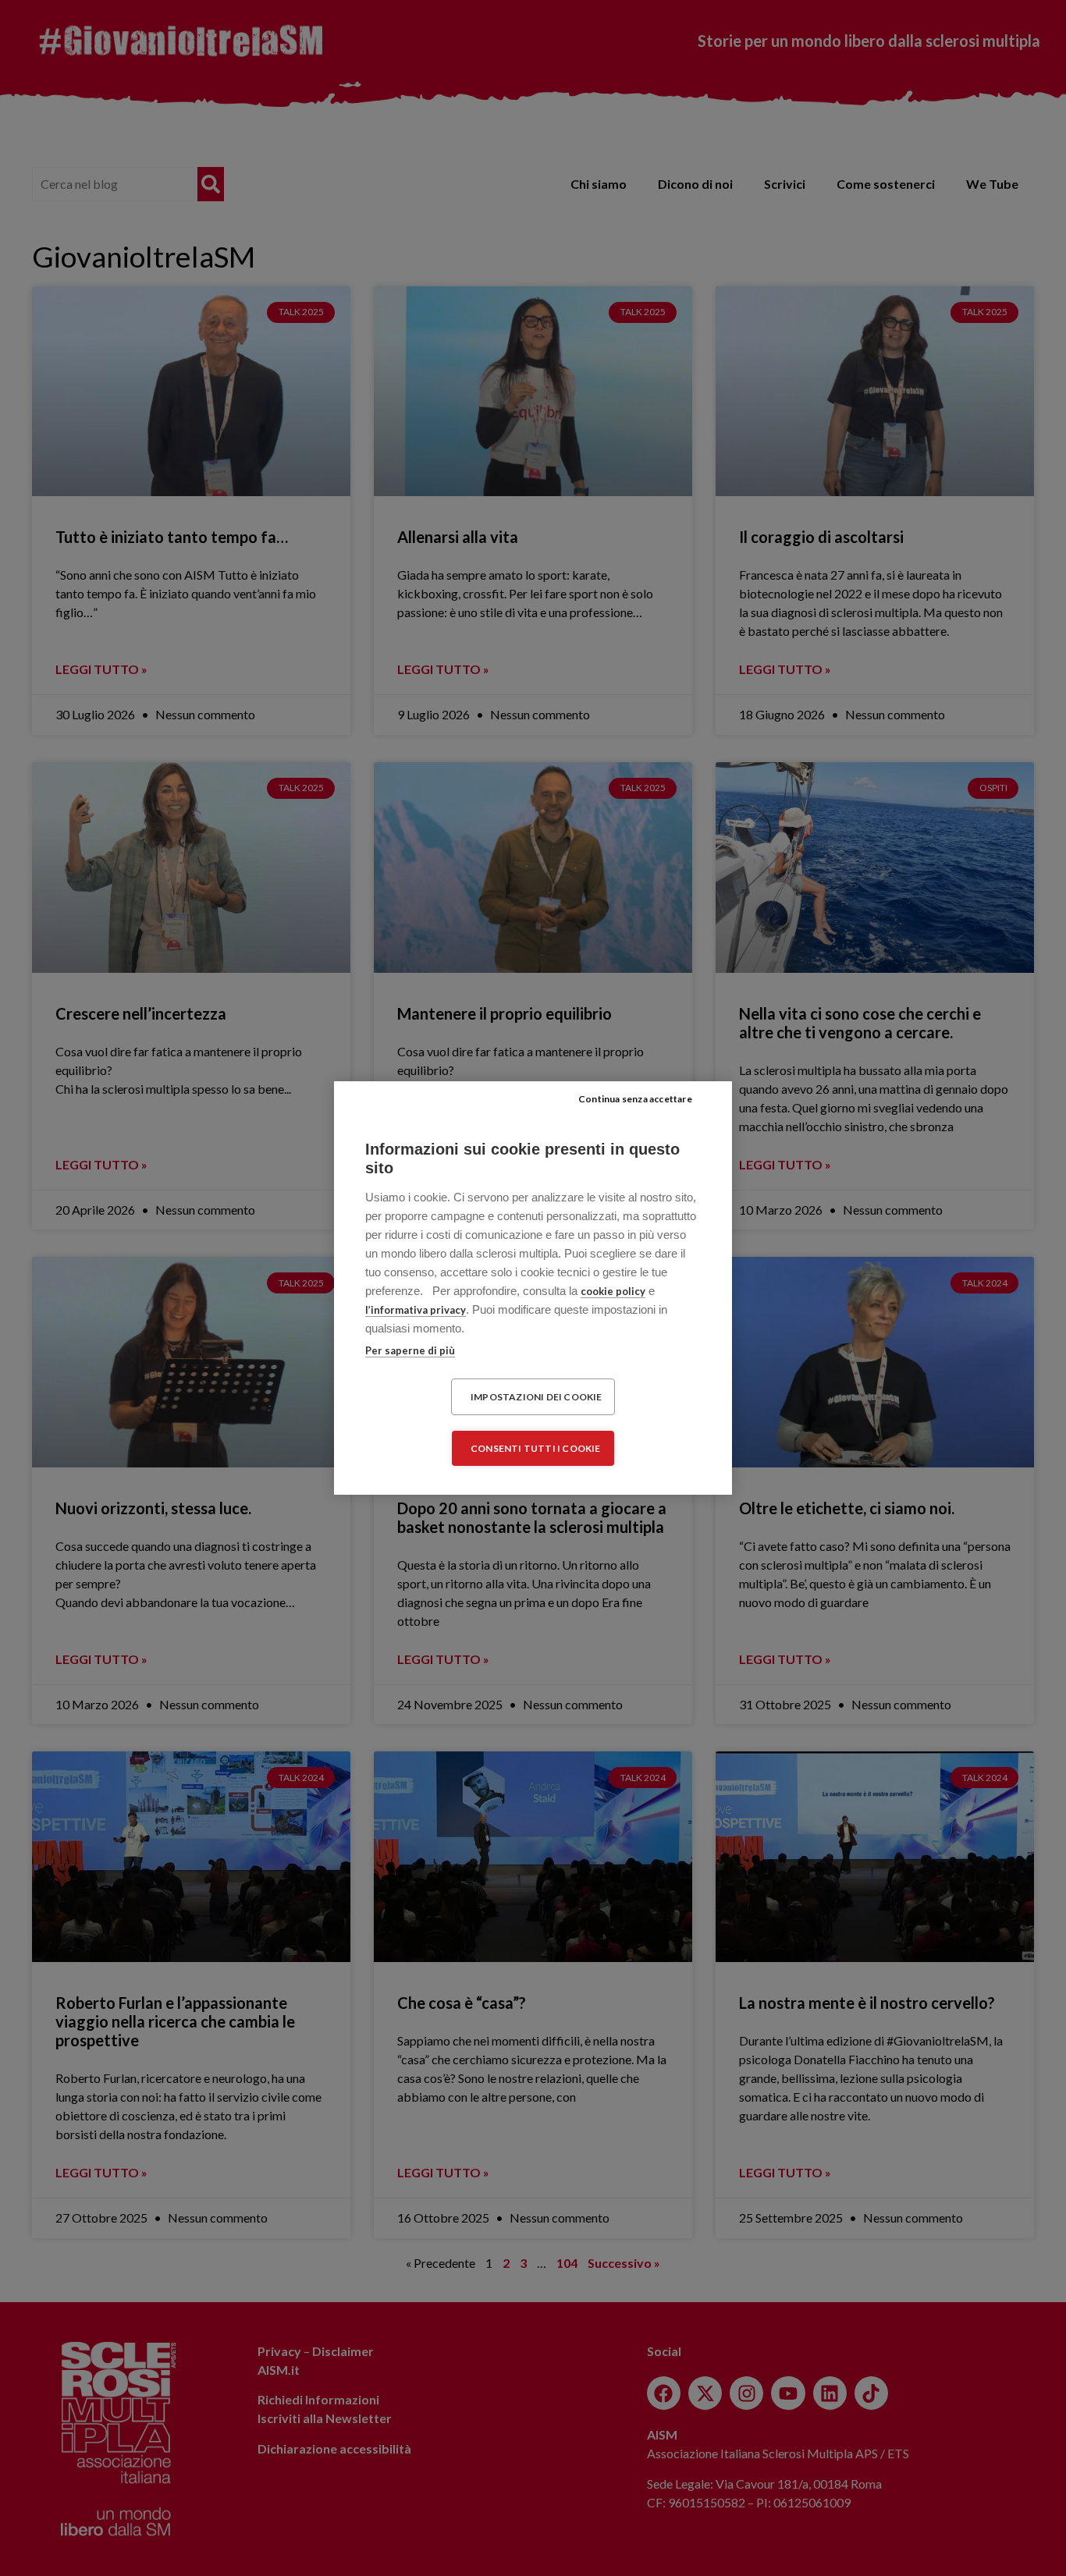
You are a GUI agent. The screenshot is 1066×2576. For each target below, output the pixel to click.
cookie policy (613, 1291)
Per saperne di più (410, 1350)
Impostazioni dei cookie (537, 1397)
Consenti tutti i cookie (536, 1448)
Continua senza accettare (635, 1099)
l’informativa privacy (416, 1310)
